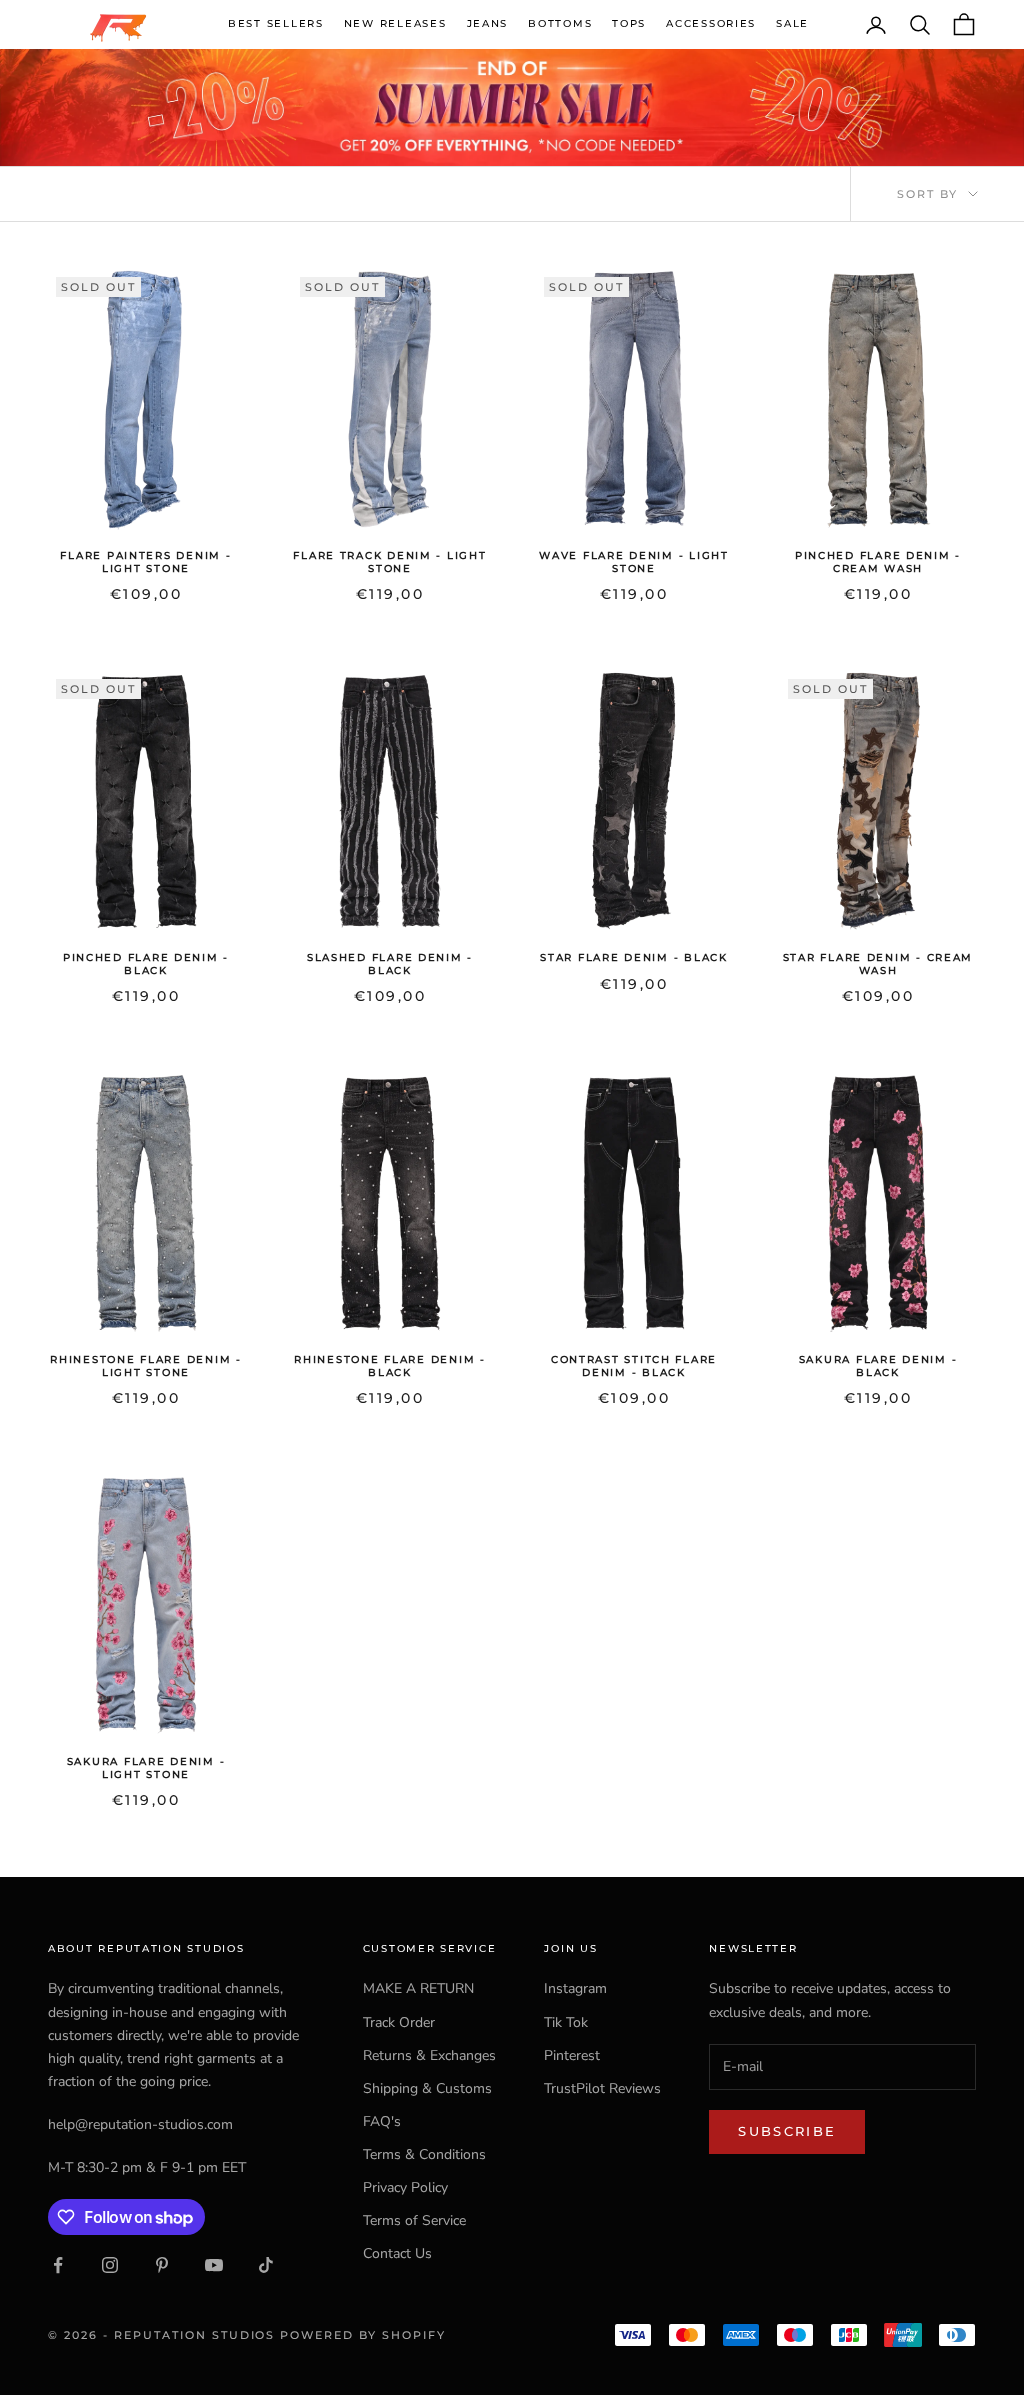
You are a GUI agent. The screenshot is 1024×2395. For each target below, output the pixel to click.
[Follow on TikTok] (266, 2265)
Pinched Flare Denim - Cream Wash (878, 561)
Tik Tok (566, 2022)
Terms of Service (414, 2220)
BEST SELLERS (276, 23)
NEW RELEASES (395, 23)
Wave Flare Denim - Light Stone (633, 561)
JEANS (488, 23)
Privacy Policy (405, 2187)
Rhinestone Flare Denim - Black (389, 1365)
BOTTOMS (560, 23)
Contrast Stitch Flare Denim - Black (634, 1365)
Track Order (399, 2022)
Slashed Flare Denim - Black (390, 963)
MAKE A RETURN (418, 1988)
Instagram (575, 1988)
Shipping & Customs (427, 2088)
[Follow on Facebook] (58, 2265)
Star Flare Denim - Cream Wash (878, 963)
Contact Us (397, 2253)
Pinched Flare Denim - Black (146, 963)
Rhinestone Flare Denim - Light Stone (145, 1365)
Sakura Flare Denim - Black (878, 1365)
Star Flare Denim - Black (633, 957)
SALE (792, 23)
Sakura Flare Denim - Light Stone (146, 1767)
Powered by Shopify (363, 2335)
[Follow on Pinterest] (162, 2265)
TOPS (629, 23)
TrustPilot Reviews (602, 2088)
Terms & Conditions (424, 2154)
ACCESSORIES (711, 23)
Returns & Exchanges (429, 2055)
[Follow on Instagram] (110, 2265)
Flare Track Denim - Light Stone (389, 561)
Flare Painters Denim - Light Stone (145, 561)
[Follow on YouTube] (214, 2265)
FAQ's (382, 2121)
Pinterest (572, 2055)
